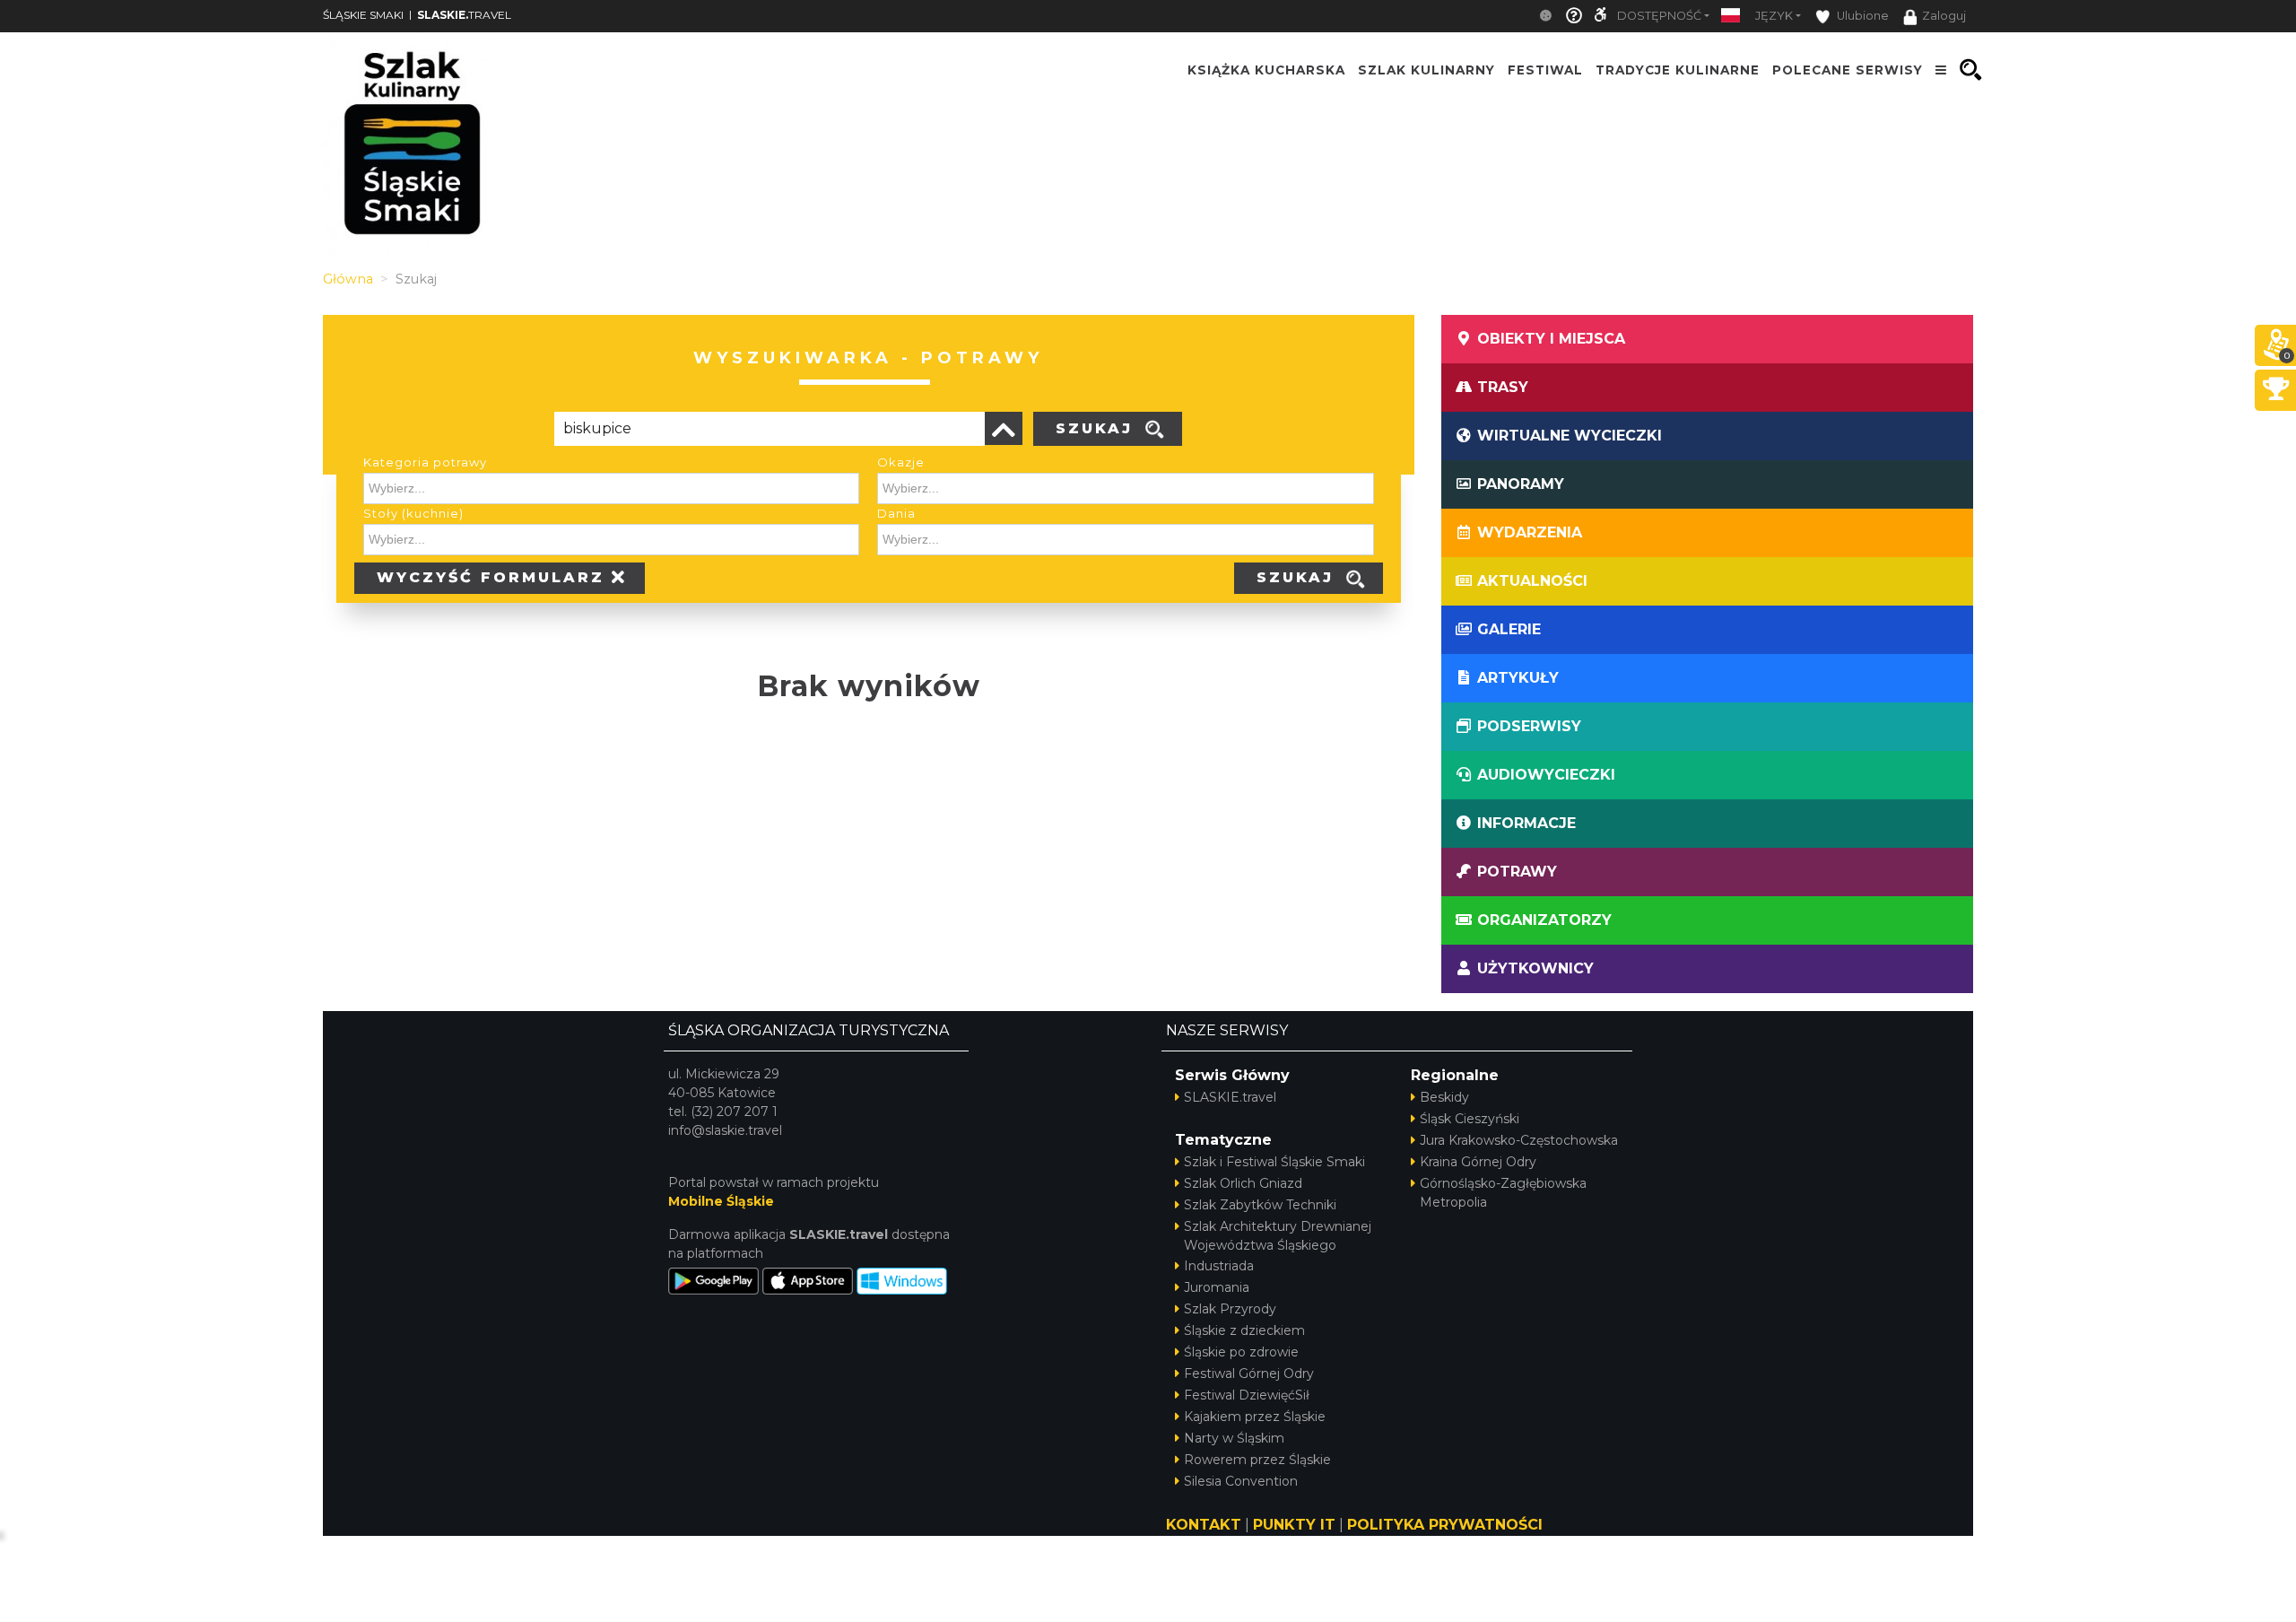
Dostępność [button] (1659, 16)
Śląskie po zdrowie (1241, 1352)
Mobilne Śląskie (721, 1201)
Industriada (1219, 1266)
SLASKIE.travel (1230, 1097)
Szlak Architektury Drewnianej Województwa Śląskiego (1278, 1236)
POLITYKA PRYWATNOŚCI (1445, 1525)
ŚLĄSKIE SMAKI (363, 15)
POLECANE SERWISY (1848, 70)
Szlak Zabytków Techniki (1260, 1205)
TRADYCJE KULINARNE (1678, 70)
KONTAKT (1204, 1525)
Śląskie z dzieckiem (1244, 1330)
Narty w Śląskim (1234, 1438)
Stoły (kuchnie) (413, 513)
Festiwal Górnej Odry (1249, 1373)
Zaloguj (1944, 16)
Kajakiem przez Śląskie (1255, 1417)
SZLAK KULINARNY (1426, 70)
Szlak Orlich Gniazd (1243, 1183)
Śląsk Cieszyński (1470, 1119)
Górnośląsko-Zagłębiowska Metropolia (1503, 1193)
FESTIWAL (1545, 70)
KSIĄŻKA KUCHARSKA (1266, 70)
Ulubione (1861, 16)
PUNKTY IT (1294, 1525)
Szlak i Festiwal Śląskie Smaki (1274, 1162)
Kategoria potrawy (425, 462)
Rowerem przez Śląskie (1257, 1460)
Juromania (1217, 1287)
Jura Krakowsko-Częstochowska (1519, 1140)
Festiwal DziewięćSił (1247, 1395)
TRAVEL (464, 15)
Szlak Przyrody (1230, 1309)
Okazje (901, 462)
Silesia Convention (1241, 1481)
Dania (896, 513)
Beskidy (1444, 1097)
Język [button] (1774, 16)
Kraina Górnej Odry (1478, 1162)
